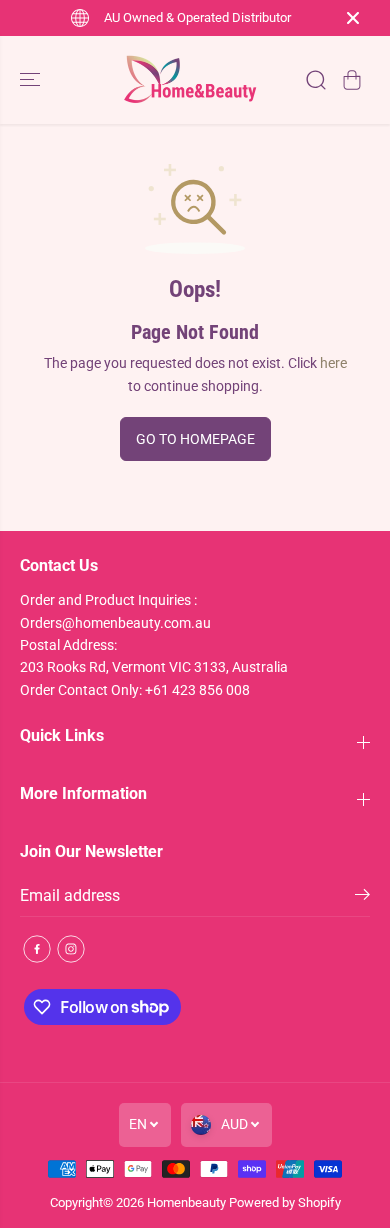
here (333, 363)
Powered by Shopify (285, 1202)
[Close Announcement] (353, 18)
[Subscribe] (362, 898)
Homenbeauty (186, 1202)
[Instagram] (71, 949)
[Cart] (352, 80)
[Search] (316, 80)
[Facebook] (37, 949)
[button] (32, 80)
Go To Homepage (195, 439)
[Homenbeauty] (190, 80)
